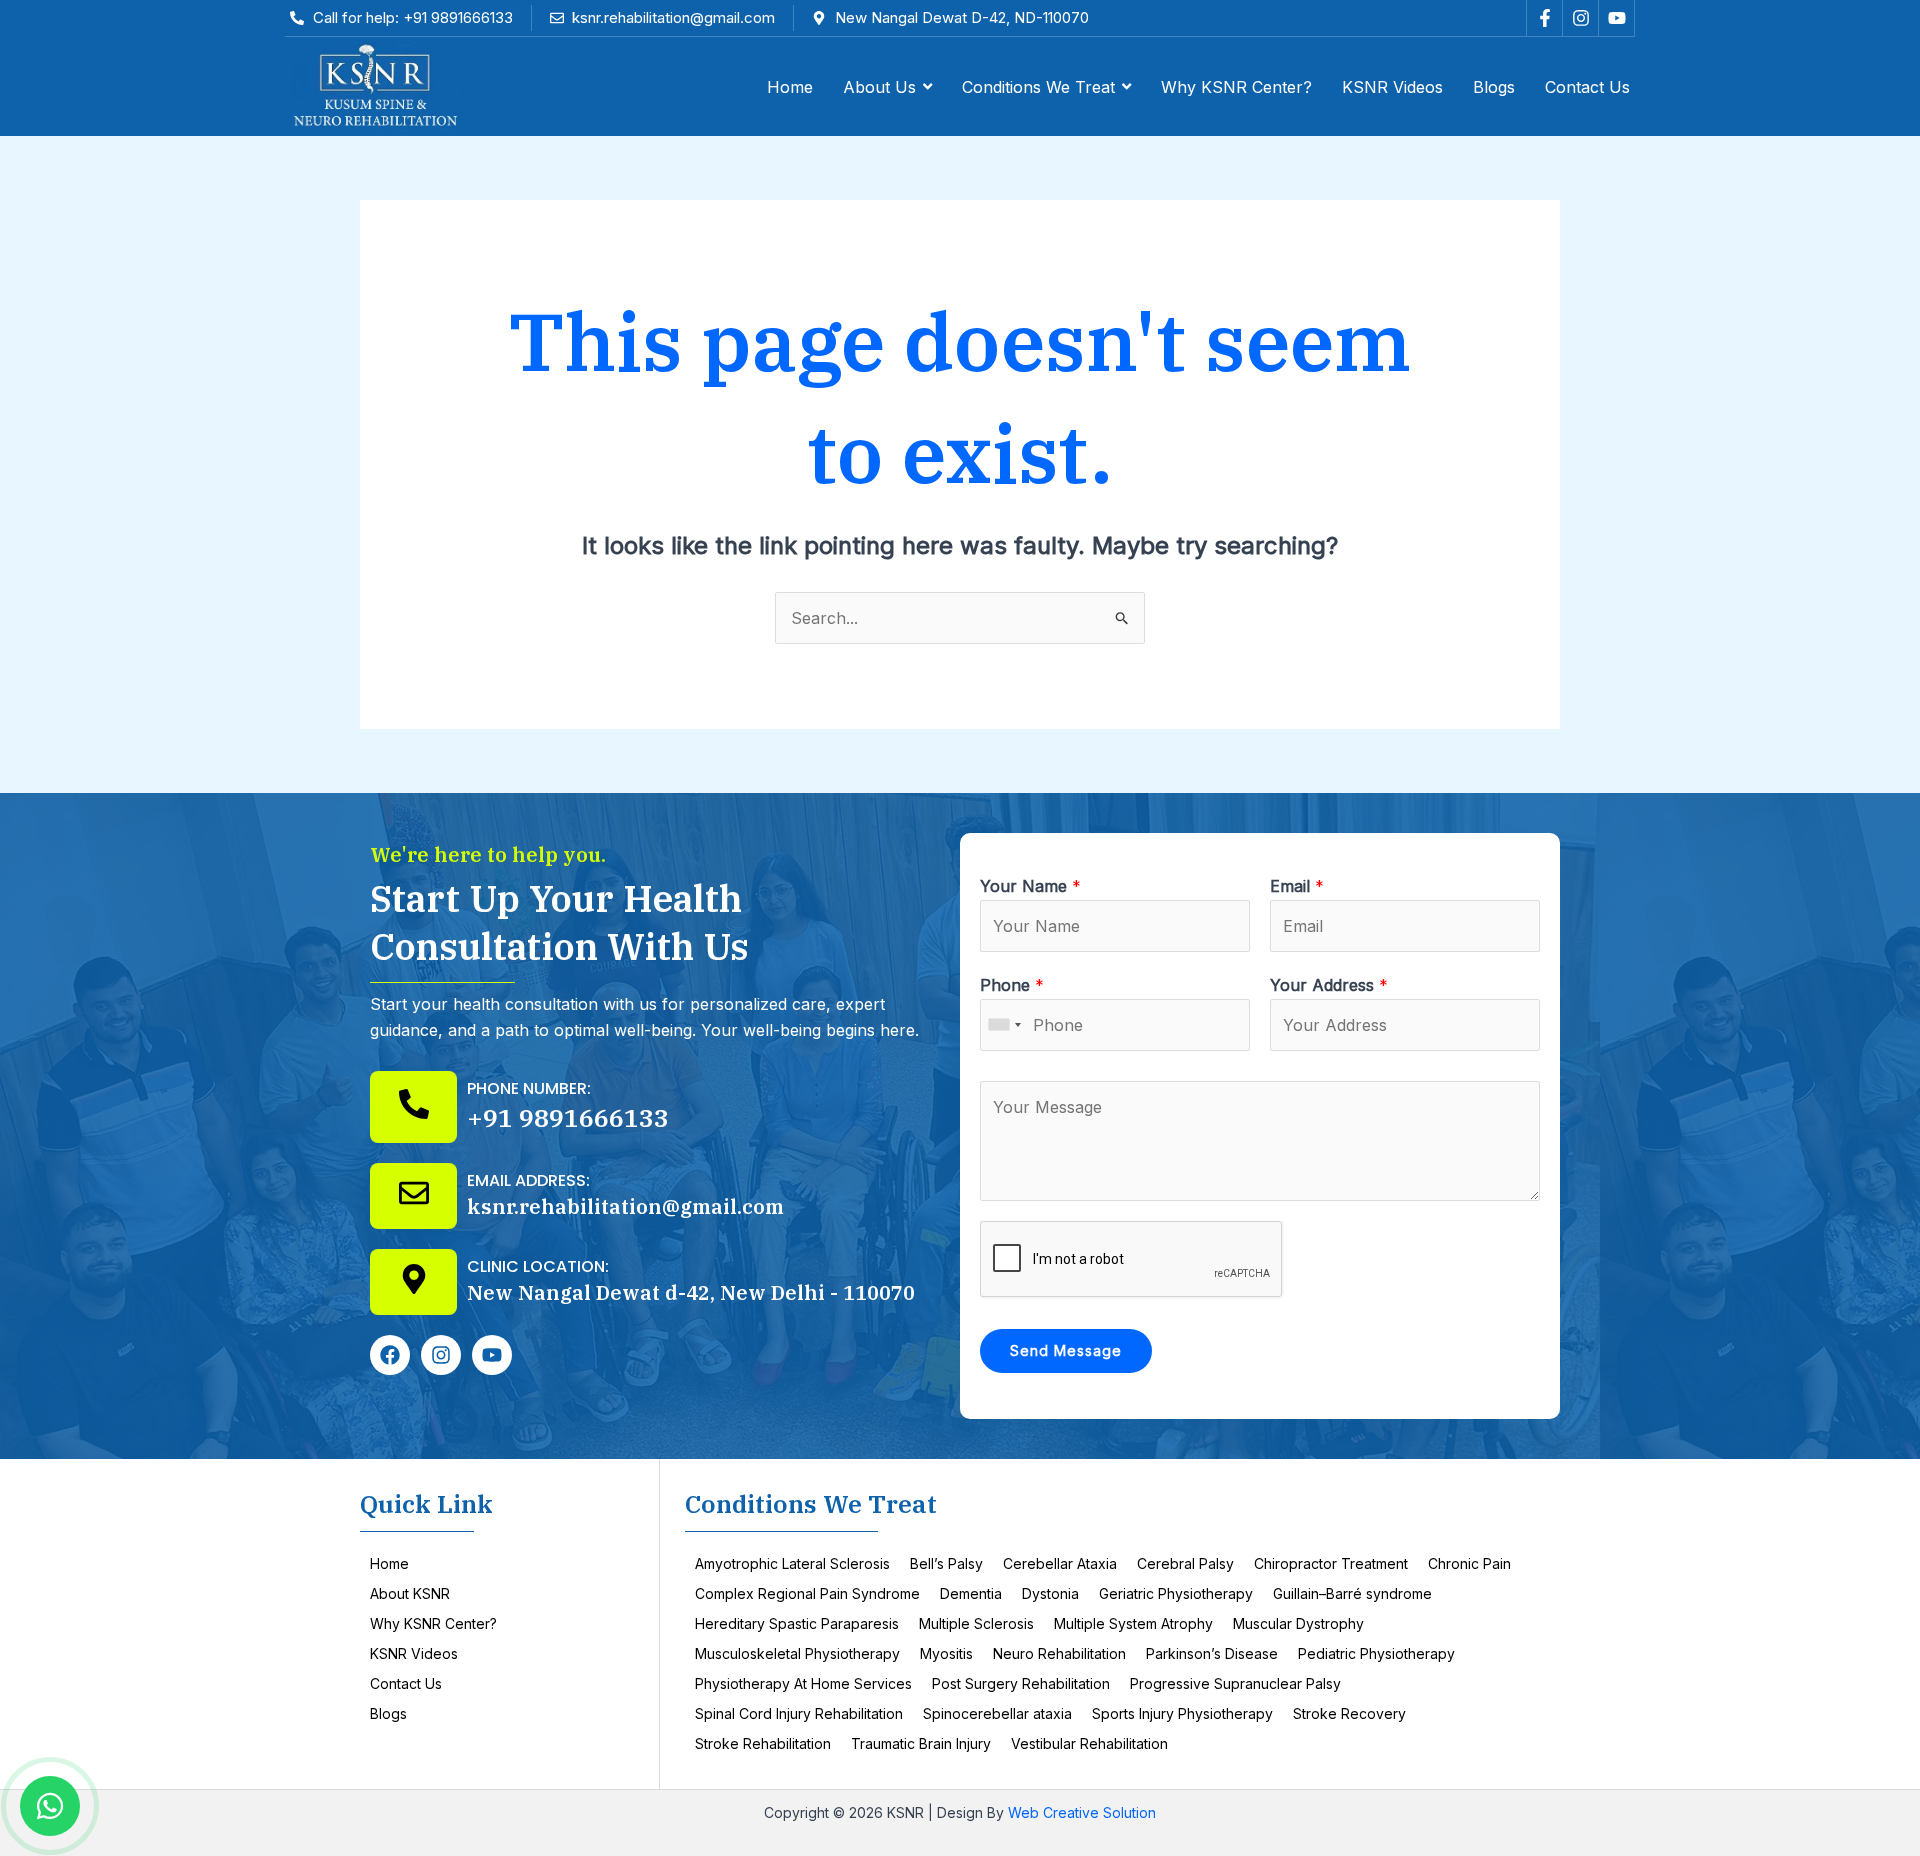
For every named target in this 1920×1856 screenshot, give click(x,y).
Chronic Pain (1469, 1563)
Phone (1012, 985)
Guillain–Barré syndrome (1352, 1593)
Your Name (1030, 886)
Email (1297, 886)
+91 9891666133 (568, 1117)
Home (389, 1563)
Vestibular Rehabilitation (1089, 1743)
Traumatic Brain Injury (921, 1743)
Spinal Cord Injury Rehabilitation (799, 1713)
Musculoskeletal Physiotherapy (797, 1653)
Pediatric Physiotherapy (1376, 1653)
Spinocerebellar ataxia (997, 1713)
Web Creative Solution (1082, 1812)
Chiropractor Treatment (1331, 1563)
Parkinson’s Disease (1212, 1653)
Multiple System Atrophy (1133, 1623)
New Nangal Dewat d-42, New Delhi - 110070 (691, 1292)
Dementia (971, 1593)
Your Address (1329, 985)
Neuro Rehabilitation (1059, 1653)
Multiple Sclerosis (976, 1623)
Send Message (1066, 1350)
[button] (887, 87)
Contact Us (406, 1683)
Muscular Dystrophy (1298, 1623)
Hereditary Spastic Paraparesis (797, 1623)
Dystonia (1050, 1593)
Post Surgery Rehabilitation (1021, 1683)
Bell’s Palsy (946, 1563)
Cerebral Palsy (1185, 1563)
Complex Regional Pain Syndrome (807, 1593)
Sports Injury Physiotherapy (1182, 1713)
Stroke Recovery (1349, 1713)
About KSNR (410, 1593)
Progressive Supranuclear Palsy (1235, 1683)
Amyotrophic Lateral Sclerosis (792, 1563)
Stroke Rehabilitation (763, 1743)
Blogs (388, 1713)
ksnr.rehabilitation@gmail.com (625, 1206)
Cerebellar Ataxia (1060, 1563)
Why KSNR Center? (433, 1623)
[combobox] (1004, 1025)
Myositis (946, 1653)
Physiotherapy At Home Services (803, 1683)
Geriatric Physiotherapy (1176, 1593)
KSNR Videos (414, 1653)
